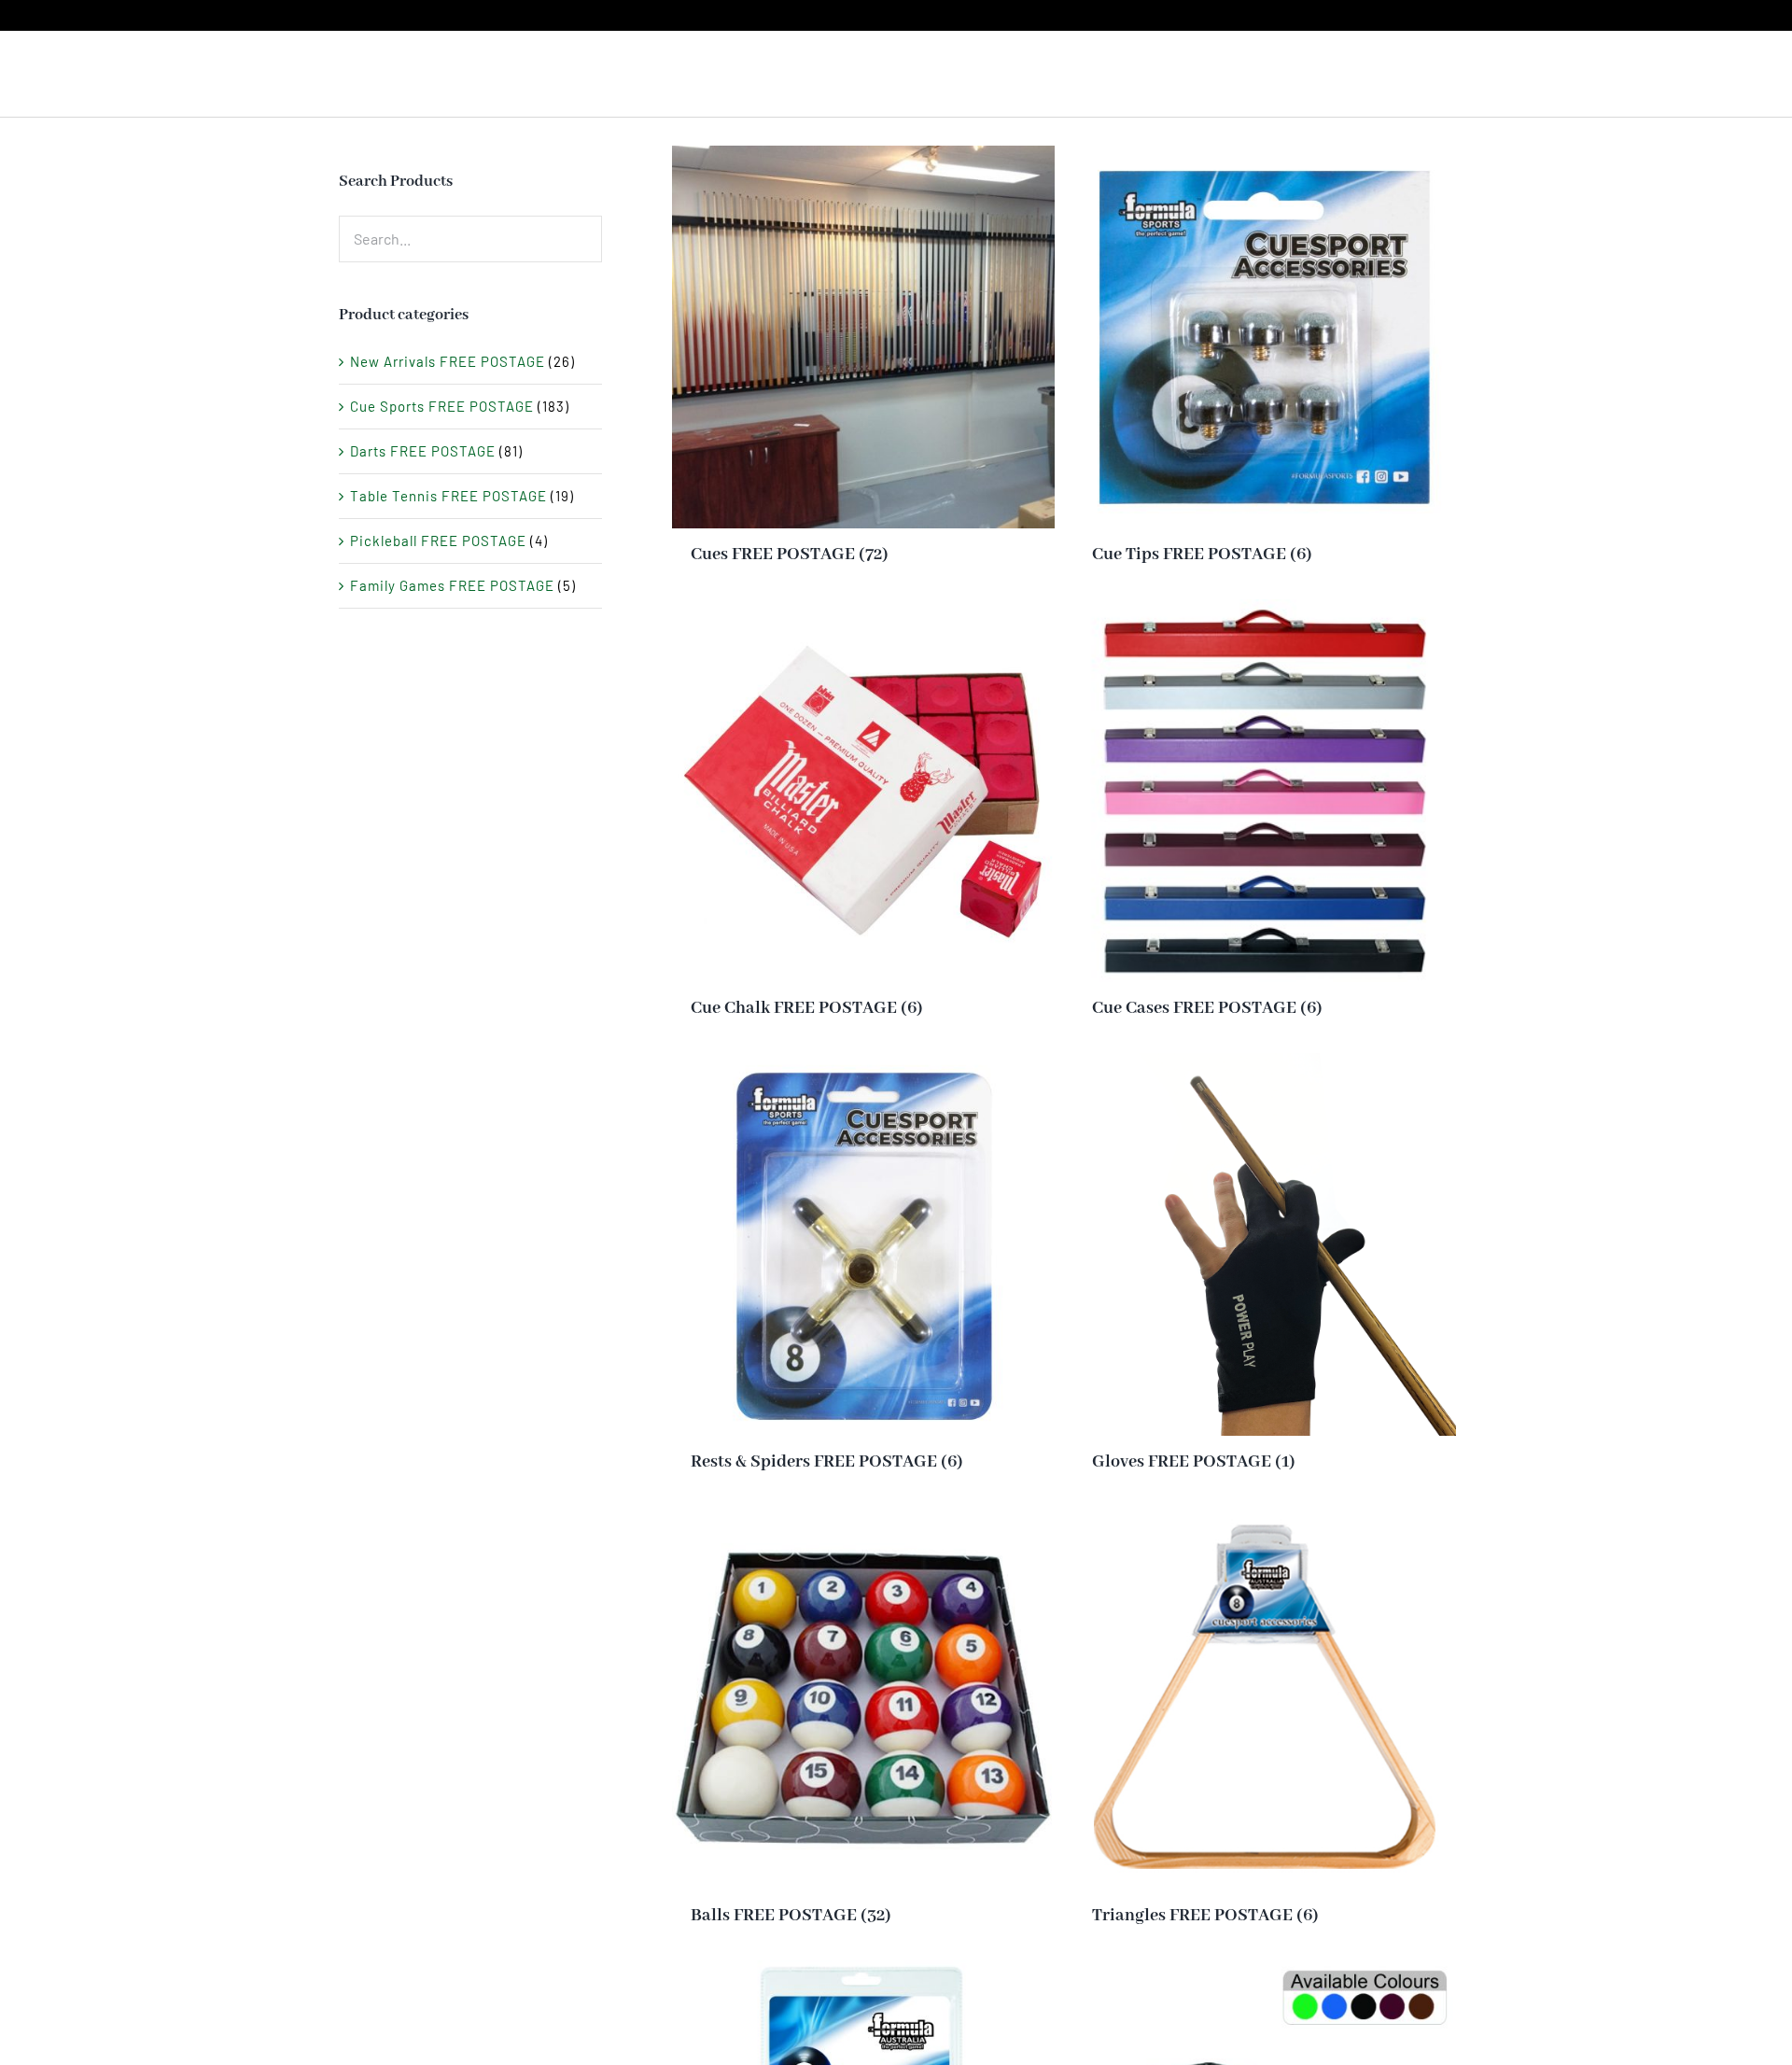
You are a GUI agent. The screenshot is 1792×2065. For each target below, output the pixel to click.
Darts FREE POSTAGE (423, 451)
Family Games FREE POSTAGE (452, 585)
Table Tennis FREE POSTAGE (448, 496)
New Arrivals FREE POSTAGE (448, 361)
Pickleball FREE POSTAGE (438, 541)
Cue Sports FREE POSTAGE (442, 406)
